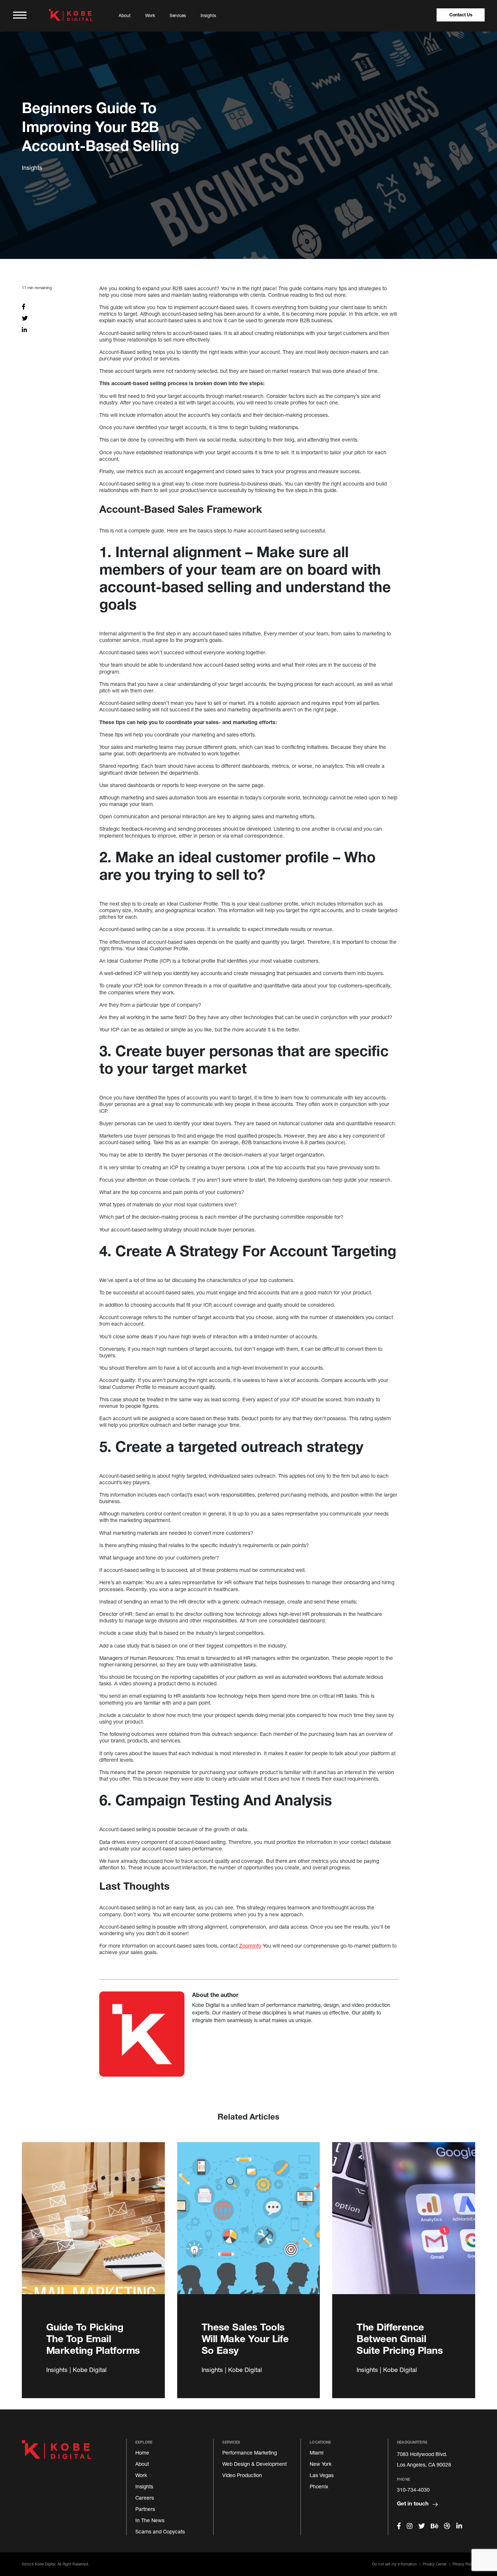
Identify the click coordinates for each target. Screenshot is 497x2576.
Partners (145, 2509)
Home (142, 2453)
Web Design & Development (255, 2464)
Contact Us (461, 15)
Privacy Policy (464, 2564)
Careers (145, 2498)
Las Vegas (322, 2475)
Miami (317, 2453)
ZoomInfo (250, 1946)
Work (150, 15)
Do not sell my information (395, 2564)
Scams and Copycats (160, 2531)
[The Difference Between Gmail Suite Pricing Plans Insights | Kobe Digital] (404, 2226)
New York (321, 2464)
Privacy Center (435, 2564)
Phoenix (319, 2486)
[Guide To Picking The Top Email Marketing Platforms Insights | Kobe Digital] (93, 2226)
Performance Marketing (250, 2453)
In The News (150, 2520)
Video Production (242, 2475)
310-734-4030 (413, 2490)
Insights (208, 15)
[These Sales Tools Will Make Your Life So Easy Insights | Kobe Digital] (249, 2226)
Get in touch (413, 2503)
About (125, 15)
